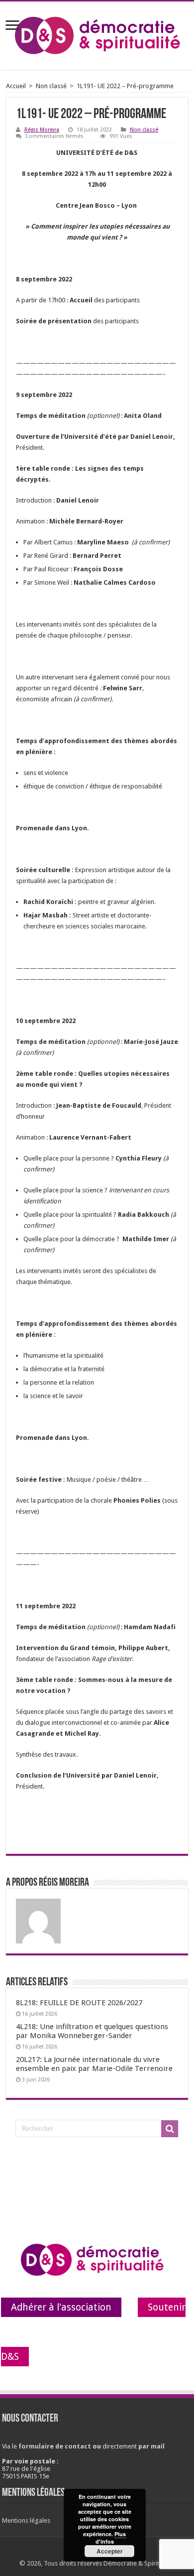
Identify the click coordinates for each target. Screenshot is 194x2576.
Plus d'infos (111, 2538)
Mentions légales (26, 2520)
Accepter (110, 2551)
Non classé (51, 86)
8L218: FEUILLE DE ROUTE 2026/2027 (79, 2003)
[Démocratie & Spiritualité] (97, 34)
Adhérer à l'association (61, 2307)
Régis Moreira (42, 130)
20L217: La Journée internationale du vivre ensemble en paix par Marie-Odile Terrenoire (94, 2064)
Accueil (16, 86)
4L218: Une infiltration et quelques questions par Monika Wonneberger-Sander (92, 2031)
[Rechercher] (170, 2129)
